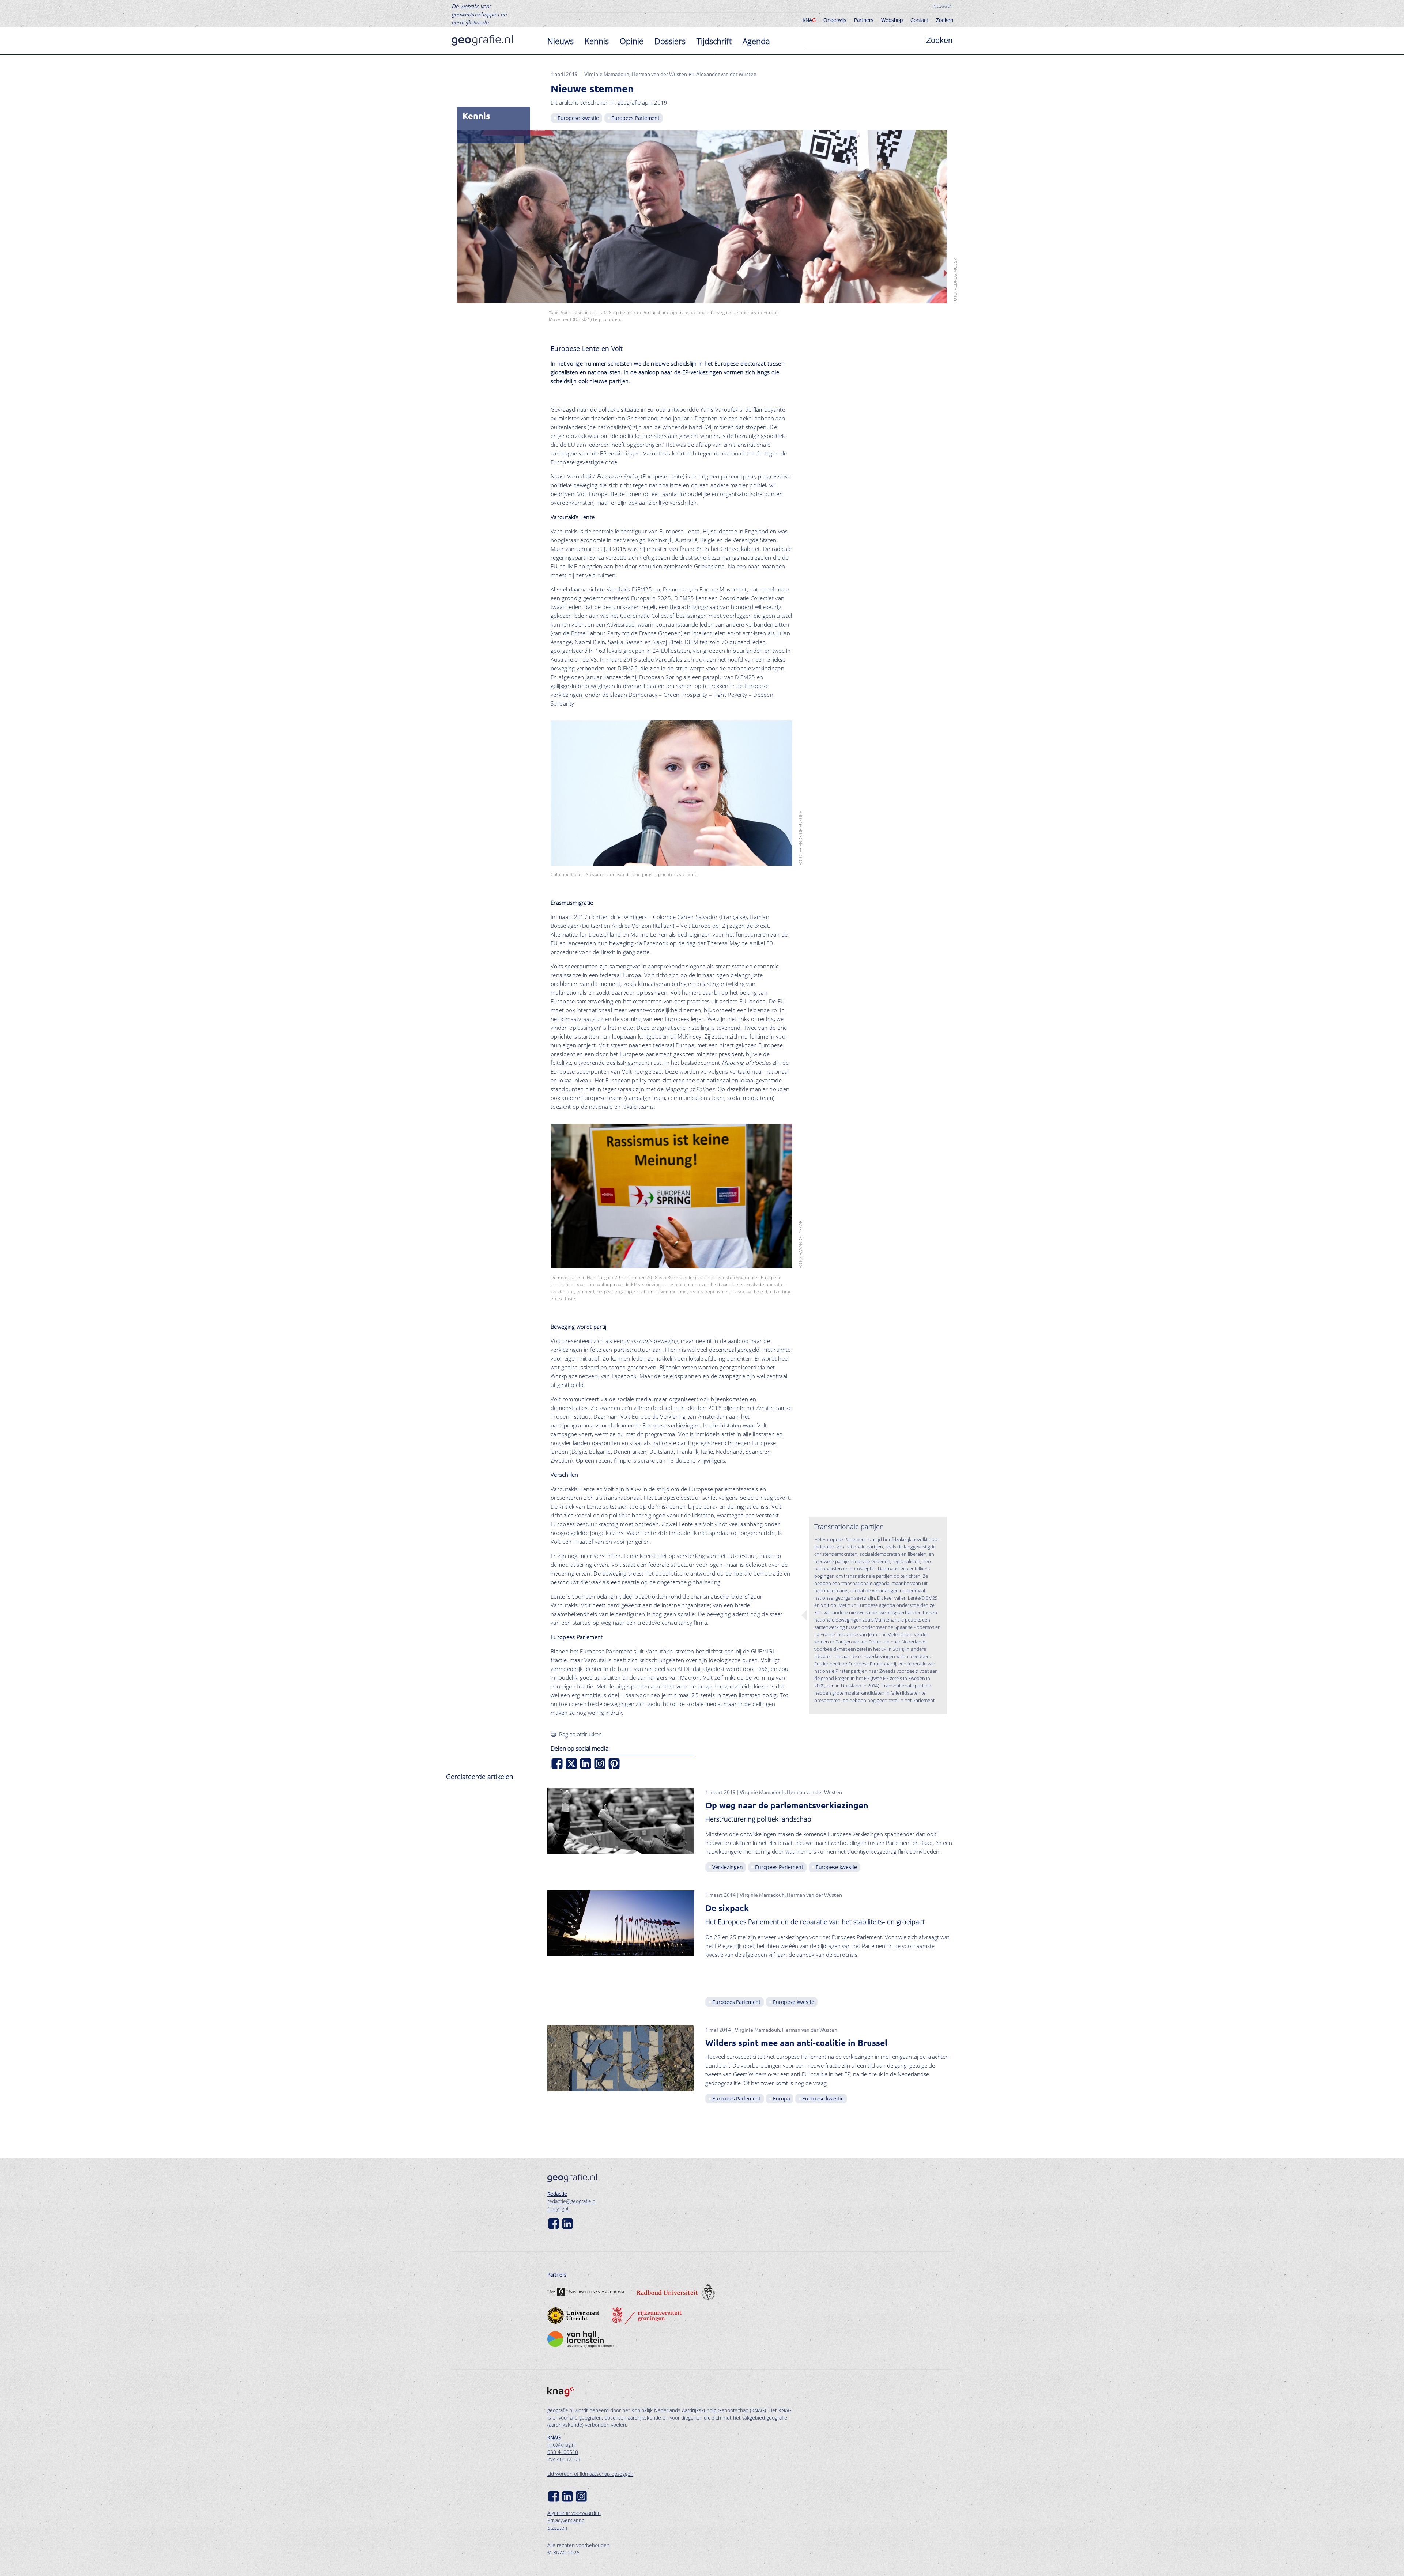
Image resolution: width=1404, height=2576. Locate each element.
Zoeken (945, 20)
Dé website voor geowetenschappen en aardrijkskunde (479, 14)
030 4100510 (563, 2452)
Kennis (597, 41)
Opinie (632, 41)
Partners (864, 20)
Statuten (557, 2528)
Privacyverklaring (566, 2520)
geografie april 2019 (642, 102)
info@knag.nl (562, 2445)
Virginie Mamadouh (607, 74)
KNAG (554, 2437)
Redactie (557, 2194)
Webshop (892, 20)
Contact (919, 20)
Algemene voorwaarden (574, 2513)
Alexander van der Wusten (726, 74)
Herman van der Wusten (659, 74)
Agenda (756, 41)
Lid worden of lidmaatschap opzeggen (590, 2474)
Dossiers (670, 41)
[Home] (482, 40)
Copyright (558, 2208)
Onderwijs (835, 20)
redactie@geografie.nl (572, 2201)
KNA (809, 20)
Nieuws (561, 41)
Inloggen (942, 6)
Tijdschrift (714, 41)
